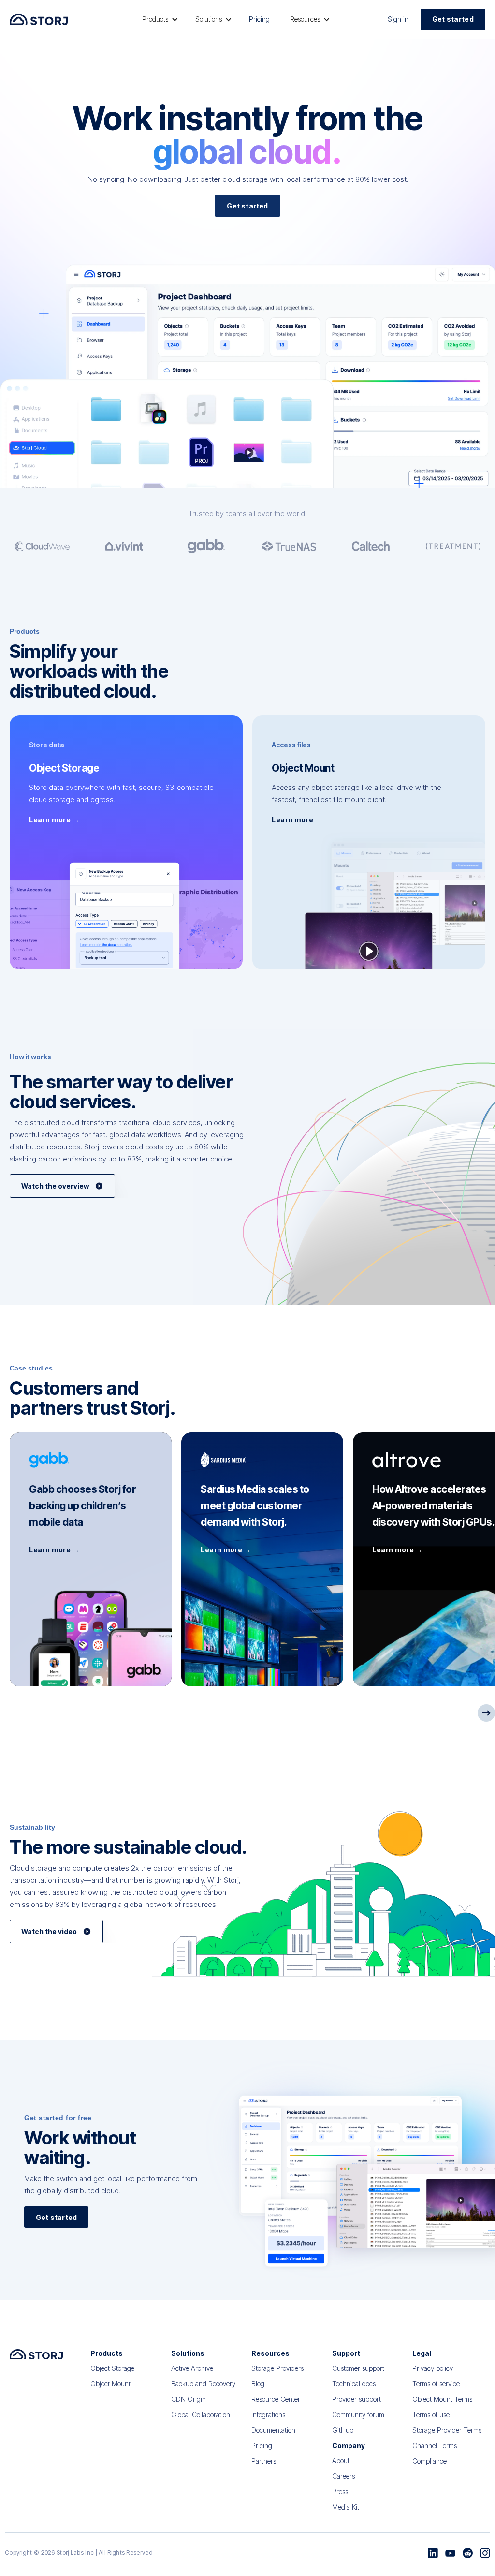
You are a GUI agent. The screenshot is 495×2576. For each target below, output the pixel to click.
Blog (258, 2384)
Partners (264, 2461)
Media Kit (346, 2507)
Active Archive (192, 2368)
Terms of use (431, 2415)
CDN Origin (189, 2399)
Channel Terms (435, 2446)
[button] (159, 19)
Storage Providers (277, 2368)
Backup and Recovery (203, 2384)
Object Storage (112, 2368)
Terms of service (436, 2384)
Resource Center (276, 2399)
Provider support (357, 2399)
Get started (453, 19)
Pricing (259, 19)
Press (340, 2492)
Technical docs (354, 2384)
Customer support (358, 2368)
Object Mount (110, 2384)
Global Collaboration (201, 2415)
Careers (343, 2476)
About (341, 2461)
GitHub (343, 2430)
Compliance (429, 2461)
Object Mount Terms (442, 2399)
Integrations (268, 2415)
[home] (39, 19)
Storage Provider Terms (447, 2430)
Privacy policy (433, 2368)
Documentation (273, 2430)
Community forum (358, 2415)
